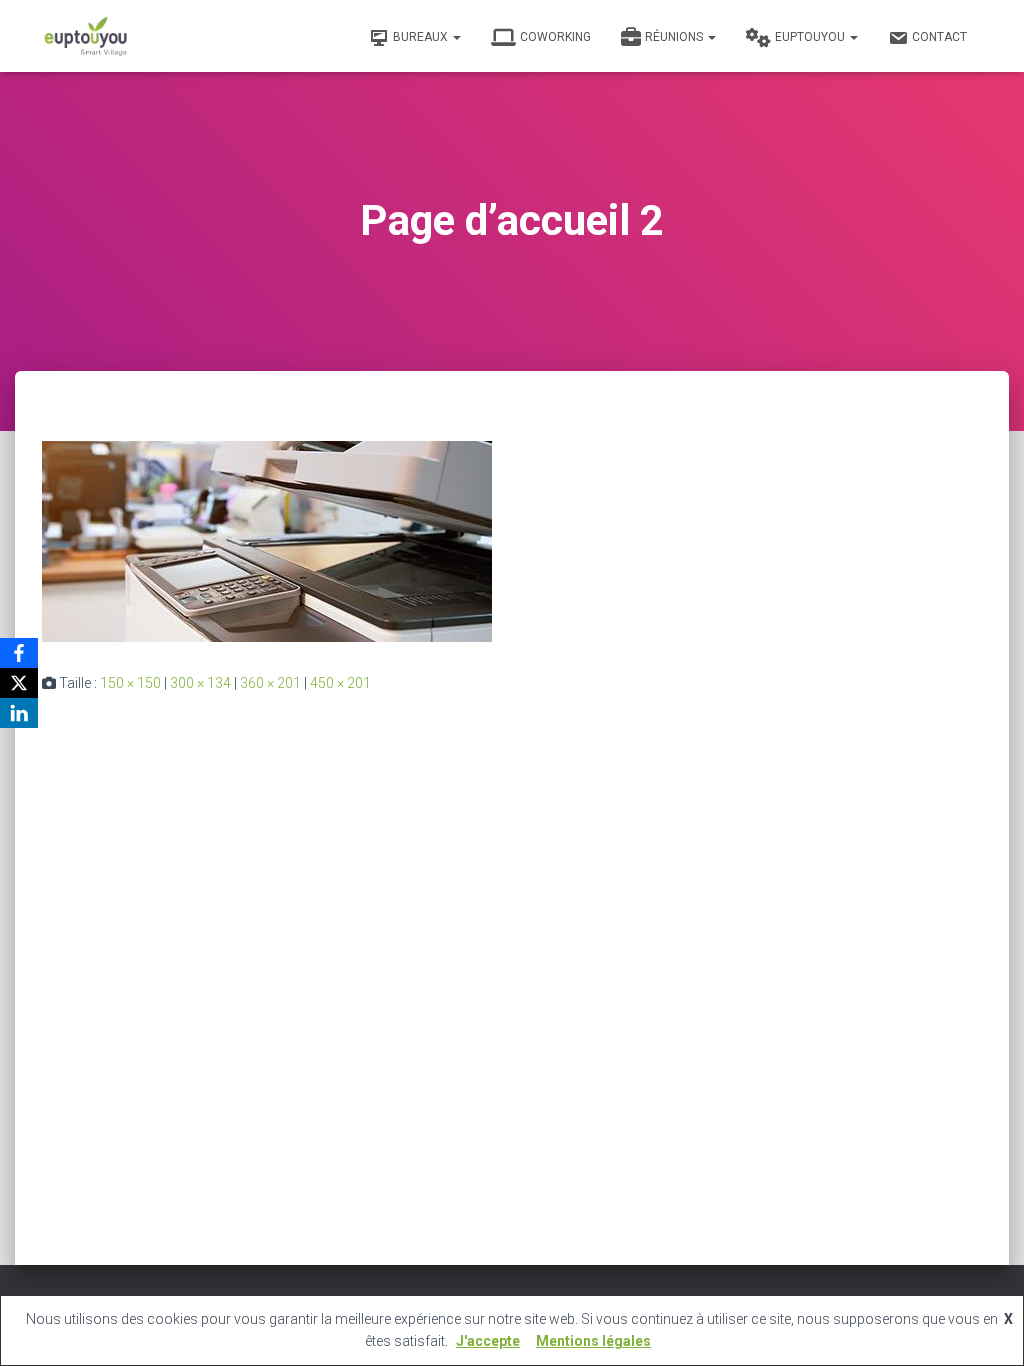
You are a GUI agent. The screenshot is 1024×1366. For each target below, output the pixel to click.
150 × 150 (130, 683)
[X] (19, 683)
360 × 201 (270, 683)
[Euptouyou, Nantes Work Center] (86, 36)
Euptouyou (811, 37)
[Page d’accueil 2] (267, 540)
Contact (939, 37)
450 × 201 (340, 683)
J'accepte (488, 1341)
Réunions (675, 37)
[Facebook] (19, 653)
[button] (456, 37)
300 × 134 (200, 683)
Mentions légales (593, 1341)
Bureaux (422, 37)
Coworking (555, 37)
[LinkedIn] (19, 713)
